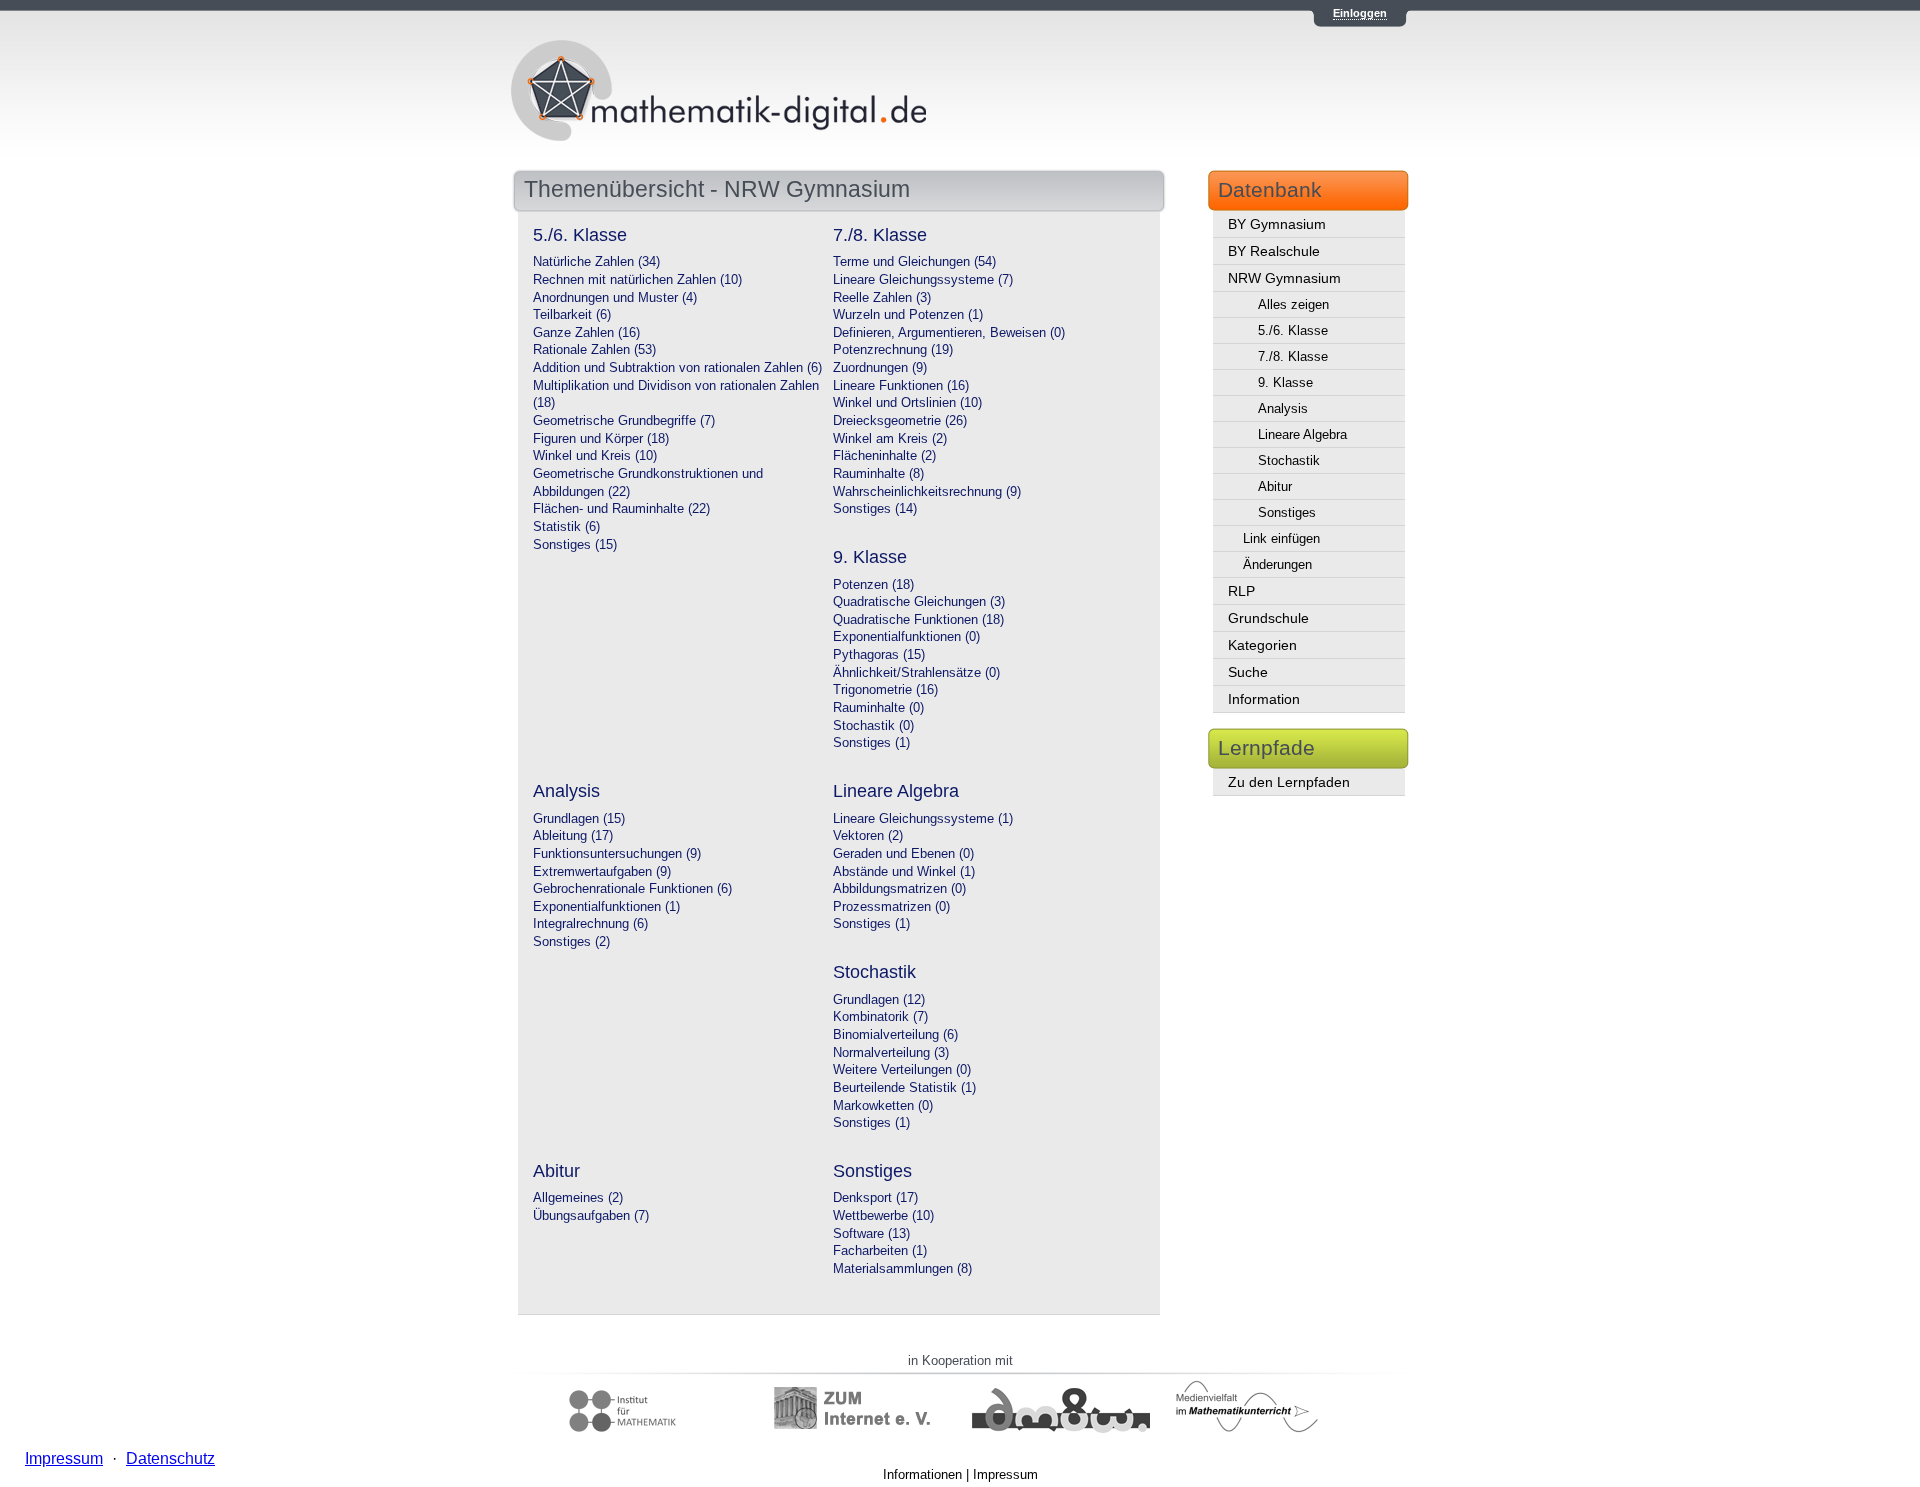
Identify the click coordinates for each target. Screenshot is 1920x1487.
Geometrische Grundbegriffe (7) (624, 421)
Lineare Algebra (1302, 434)
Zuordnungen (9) (880, 368)
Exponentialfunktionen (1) (606, 907)
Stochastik (1289, 460)
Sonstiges (1287, 512)
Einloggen (1360, 13)
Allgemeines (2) (578, 1198)
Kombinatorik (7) (880, 1017)
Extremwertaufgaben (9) (602, 872)
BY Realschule (1274, 251)
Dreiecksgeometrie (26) (900, 421)
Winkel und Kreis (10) (595, 456)
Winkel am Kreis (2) (890, 439)
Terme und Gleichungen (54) (914, 262)
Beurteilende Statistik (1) (904, 1088)
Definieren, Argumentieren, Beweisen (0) (949, 333)
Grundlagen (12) (879, 1000)
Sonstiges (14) (875, 509)
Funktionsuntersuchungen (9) (617, 854)
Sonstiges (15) (575, 545)
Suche (1248, 672)
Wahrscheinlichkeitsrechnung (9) (927, 492)
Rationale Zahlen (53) (594, 350)
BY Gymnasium (1277, 224)
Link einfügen (1281, 538)
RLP (1241, 591)
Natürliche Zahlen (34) (596, 262)
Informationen (922, 1474)
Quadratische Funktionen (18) (918, 620)
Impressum (1005, 1474)
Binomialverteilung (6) (895, 1035)
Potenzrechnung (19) (893, 350)
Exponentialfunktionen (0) (906, 637)
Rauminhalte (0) (878, 708)
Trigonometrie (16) (885, 690)
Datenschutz (170, 1458)
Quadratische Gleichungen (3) (919, 602)
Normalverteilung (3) (891, 1053)
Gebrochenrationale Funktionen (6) (632, 889)
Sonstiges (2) (571, 942)
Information (1264, 699)
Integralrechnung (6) (590, 924)
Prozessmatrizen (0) (891, 907)
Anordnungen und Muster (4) (615, 298)
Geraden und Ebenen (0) (903, 854)
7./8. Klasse (1293, 356)
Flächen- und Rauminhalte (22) (621, 509)
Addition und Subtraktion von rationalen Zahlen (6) (677, 368)
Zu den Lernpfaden (1289, 782)
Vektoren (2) (868, 836)
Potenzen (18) (873, 585)
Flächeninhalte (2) (884, 456)
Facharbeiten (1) (880, 1251)
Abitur (1275, 486)
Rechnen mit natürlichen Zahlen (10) (637, 280)
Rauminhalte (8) (878, 474)
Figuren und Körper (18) (601, 439)
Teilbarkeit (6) (572, 315)
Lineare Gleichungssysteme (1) (923, 819)
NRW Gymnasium (1284, 278)
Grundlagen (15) (579, 819)
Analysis (1283, 408)
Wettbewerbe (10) (883, 1216)
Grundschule (1268, 618)
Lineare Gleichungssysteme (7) (923, 280)
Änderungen (1277, 564)
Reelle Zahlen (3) (882, 298)
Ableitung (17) (573, 836)
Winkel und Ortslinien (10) (907, 403)
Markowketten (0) (883, 1106)
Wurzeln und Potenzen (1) (908, 315)
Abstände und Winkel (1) (904, 872)
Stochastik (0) (873, 726)
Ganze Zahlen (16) (586, 333)
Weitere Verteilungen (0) (902, 1070)
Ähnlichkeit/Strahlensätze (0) (916, 673)
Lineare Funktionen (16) (901, 386)
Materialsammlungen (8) (902, 1269)
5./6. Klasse (1293, 330)
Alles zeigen (1293, 304)
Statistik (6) (566, 527)
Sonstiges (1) (871, 743)
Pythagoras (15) (879, 655)
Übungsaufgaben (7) (591, 1216)
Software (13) (871, 1234)
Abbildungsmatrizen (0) (899, 889)
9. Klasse (1285, 382)
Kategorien (1262, 645)
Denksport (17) (875, 1198)
